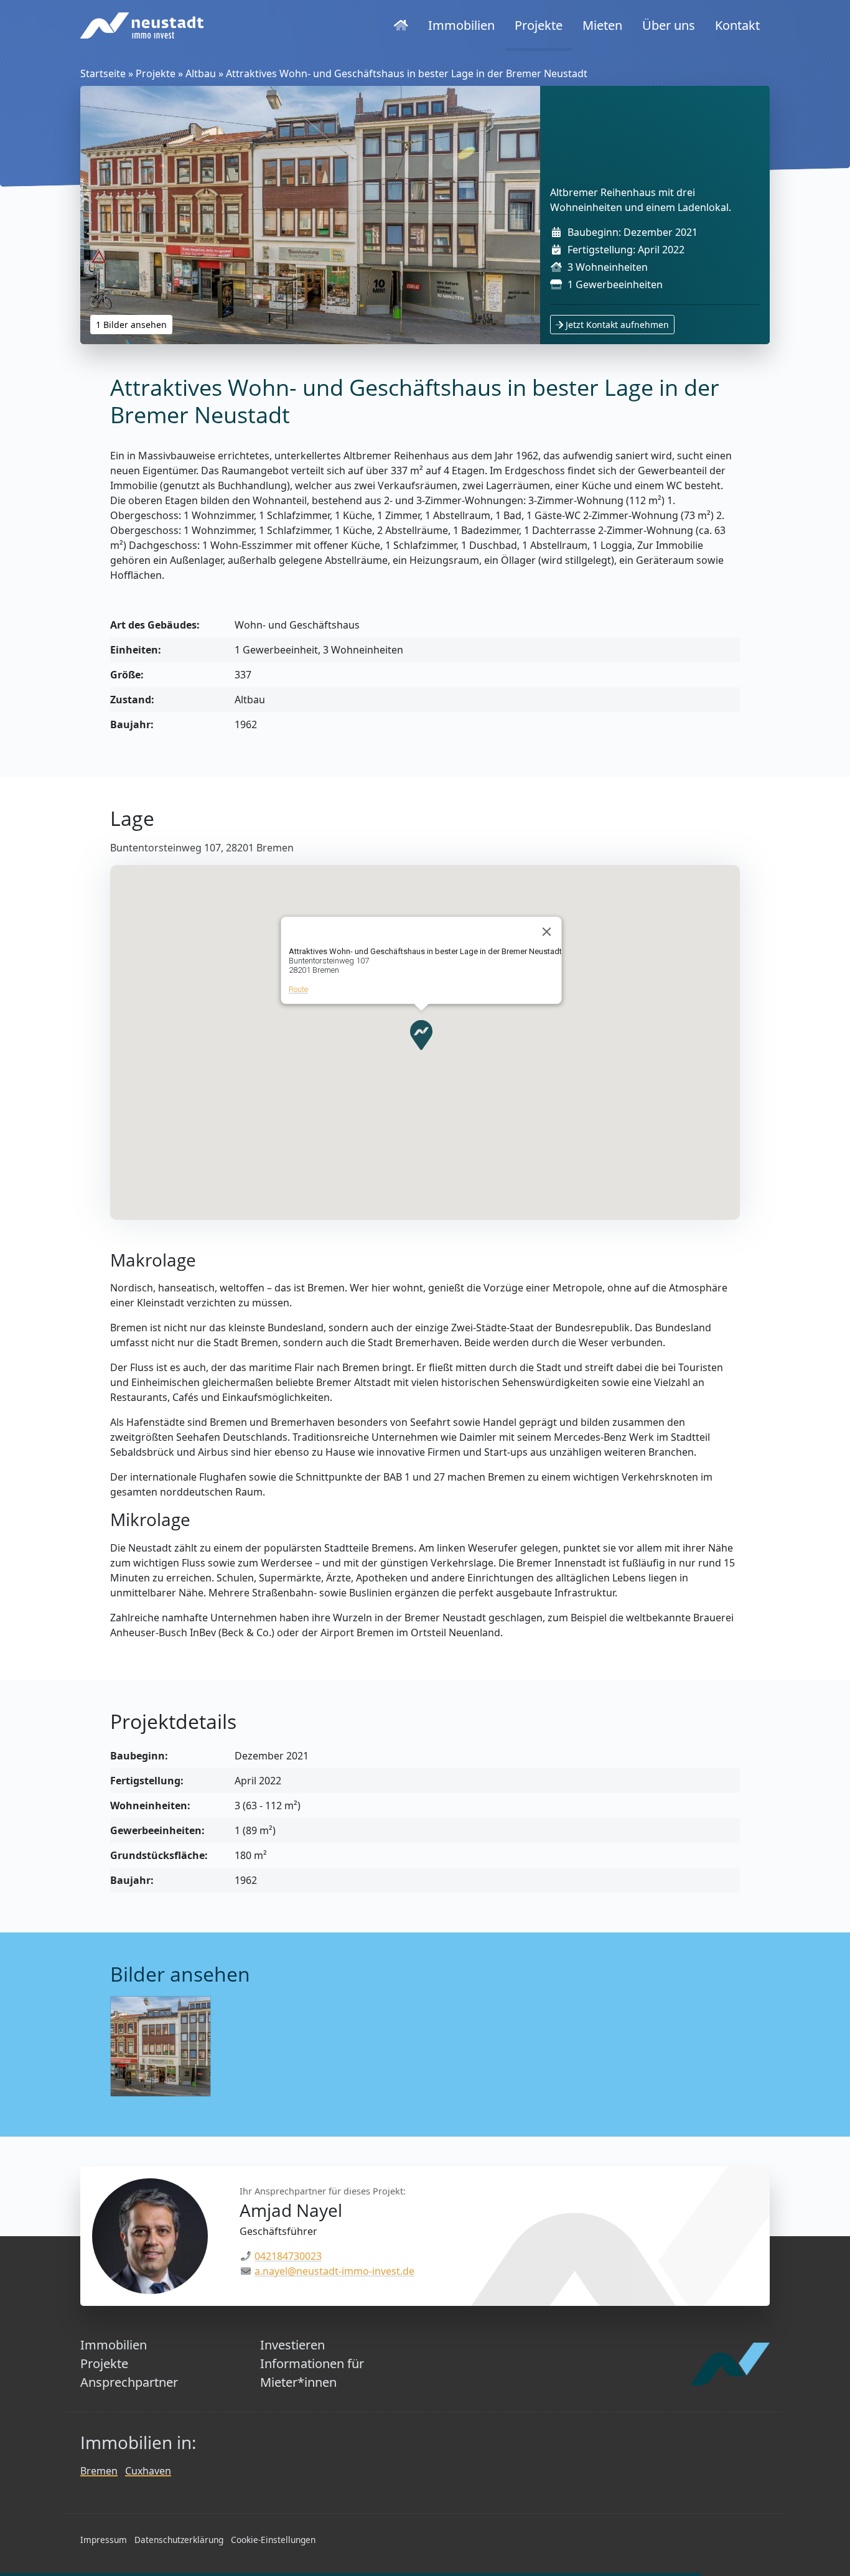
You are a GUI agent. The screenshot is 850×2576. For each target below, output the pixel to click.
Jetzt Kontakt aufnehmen (616, 325)
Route (298, 989)
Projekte (156, 73)
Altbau (201, 73)
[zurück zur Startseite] (401, 26)
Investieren (292, 2345)
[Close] (547, 932)
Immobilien (114, 2345)
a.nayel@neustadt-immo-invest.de (334, 2271)
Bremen (99, 2471)
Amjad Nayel (291, 2210)
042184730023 (288, 2256)
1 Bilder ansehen (131, 325)
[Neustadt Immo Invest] (142, 26)
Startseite (103, 73)
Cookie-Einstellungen (273, 2540)
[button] (421, 1035)
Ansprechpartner (129, 2382)
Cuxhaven (148, 2471)
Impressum (104, 2540)
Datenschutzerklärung (179, 2540)
